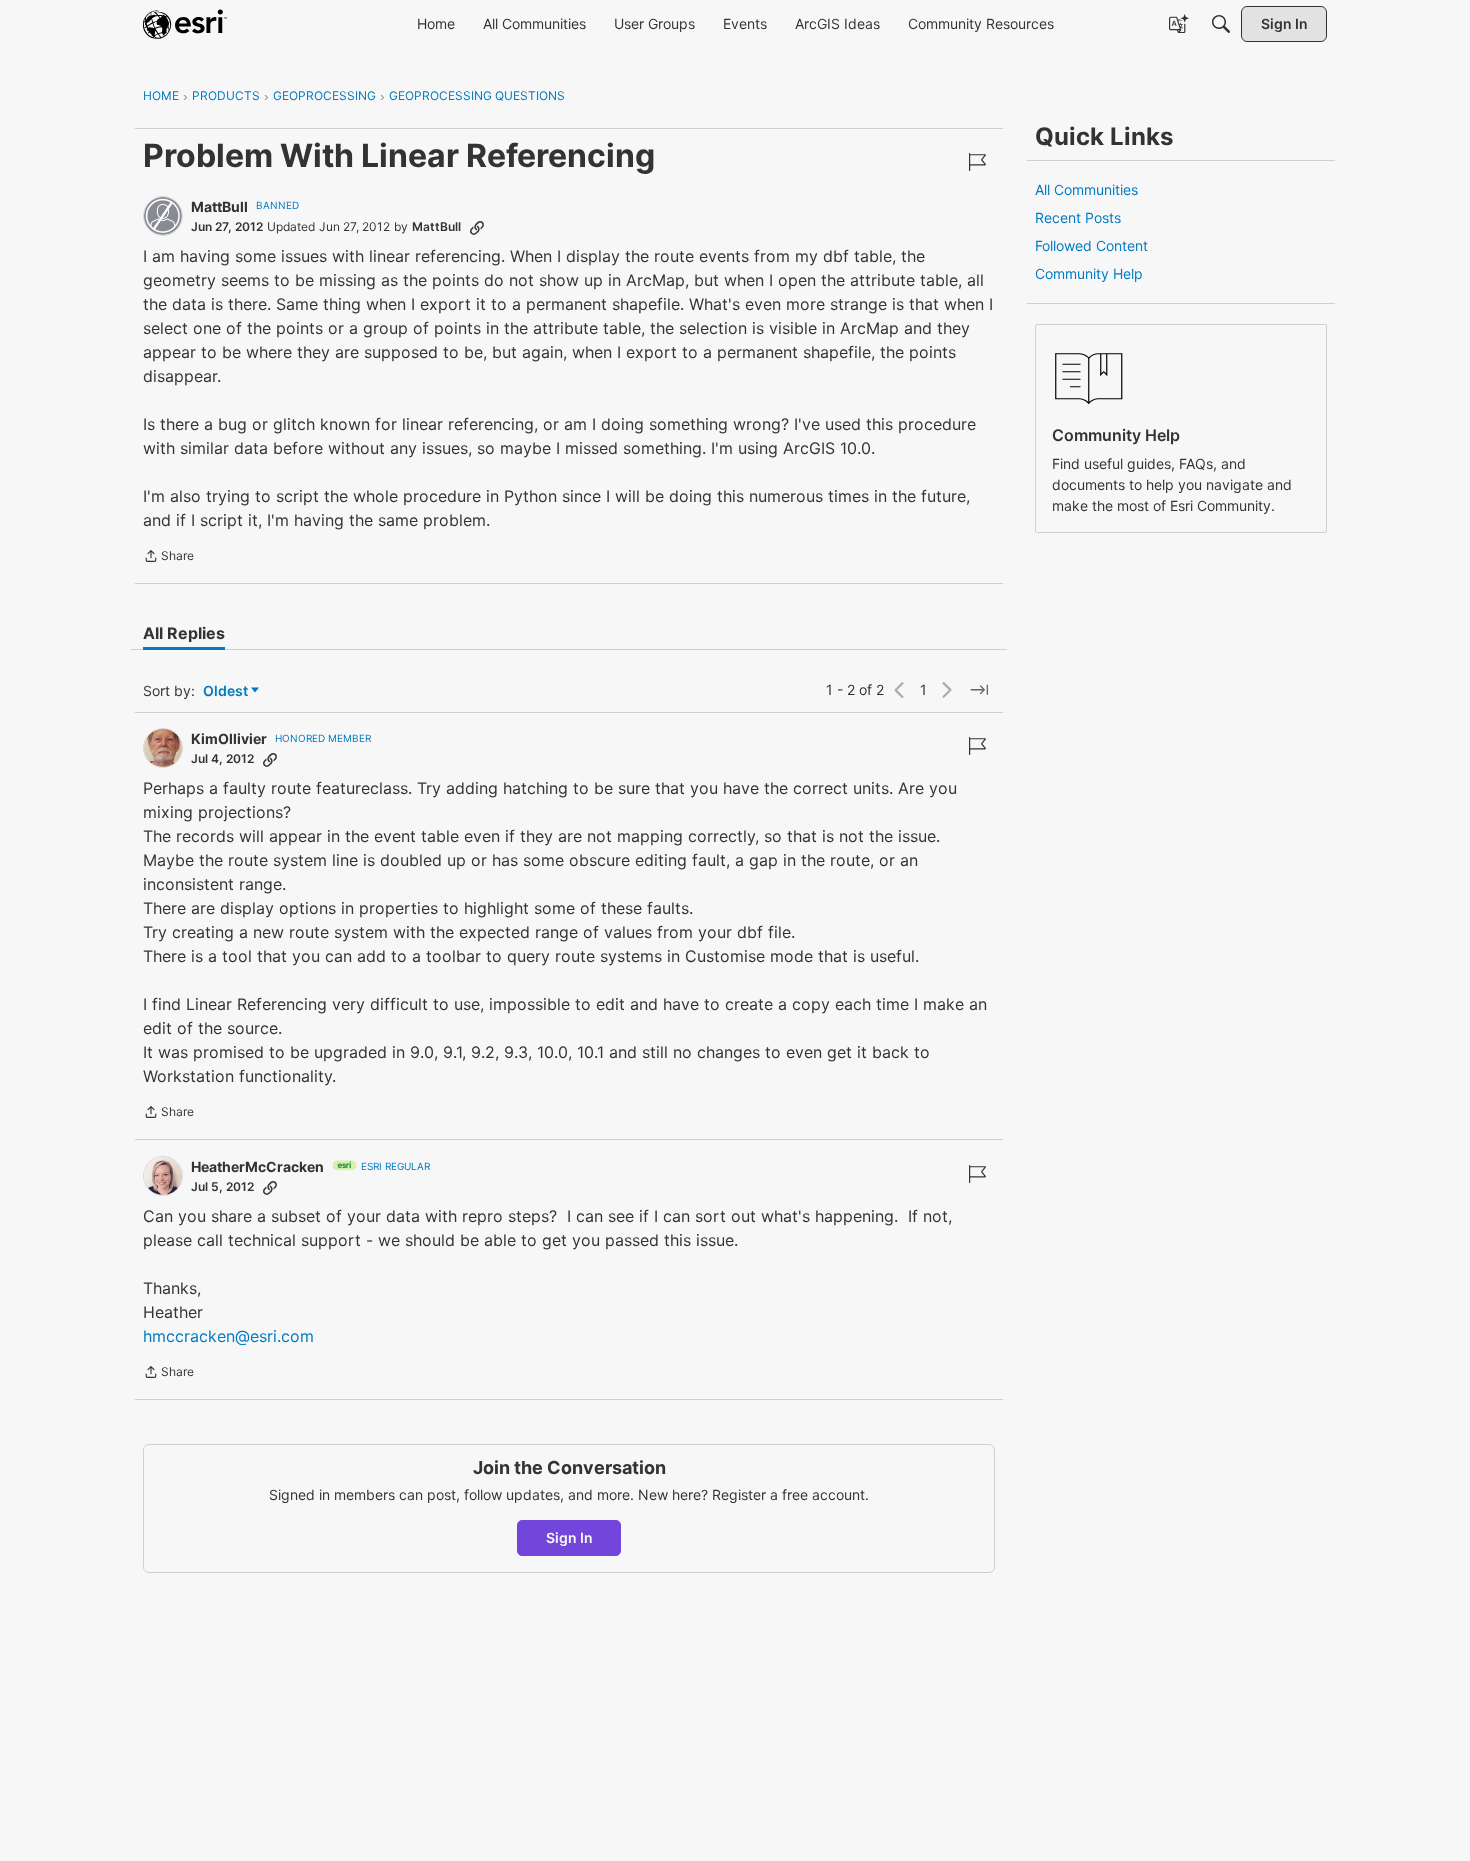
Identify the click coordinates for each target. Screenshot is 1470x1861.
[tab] (184, 633)
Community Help (1089, 273)
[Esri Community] (185, 24)
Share (168, 558)
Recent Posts (1078, 217)
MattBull (219, 206)
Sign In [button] (569, 1537)
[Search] (1221, 24)
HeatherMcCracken (257, 1166)
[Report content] (977, 162)
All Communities (1086, 189)
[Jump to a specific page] (979, 690)
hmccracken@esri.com (228, 1336)
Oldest (227, 691)
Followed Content (1091, 245)
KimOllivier (229, 738)
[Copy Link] (477, 227)
